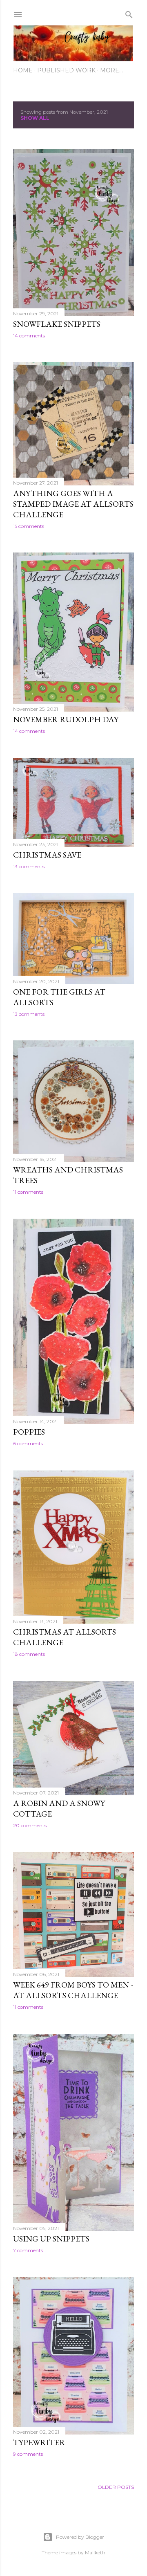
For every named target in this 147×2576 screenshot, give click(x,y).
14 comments (29, 336)
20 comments (30, 1825)
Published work (66, 70)
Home (23, 70)
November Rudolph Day (66, 719)
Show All (35, 118)
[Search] (129, 13)
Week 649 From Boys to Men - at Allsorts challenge (73, 1990)
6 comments (28, 1443)
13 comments (29, 866)
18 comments (29, 1654)
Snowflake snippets (57, 324)
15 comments (29, 526)
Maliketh (95, 2552)
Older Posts (116, 2487)
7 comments (28, 2250)
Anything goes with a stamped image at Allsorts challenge (73, 504)
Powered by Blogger (80, 2537)
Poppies (29, 1432)
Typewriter (39, 2442)
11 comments (28, 1192)
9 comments (28, 2454)
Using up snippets (51, 2239)
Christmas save (47, 855)
